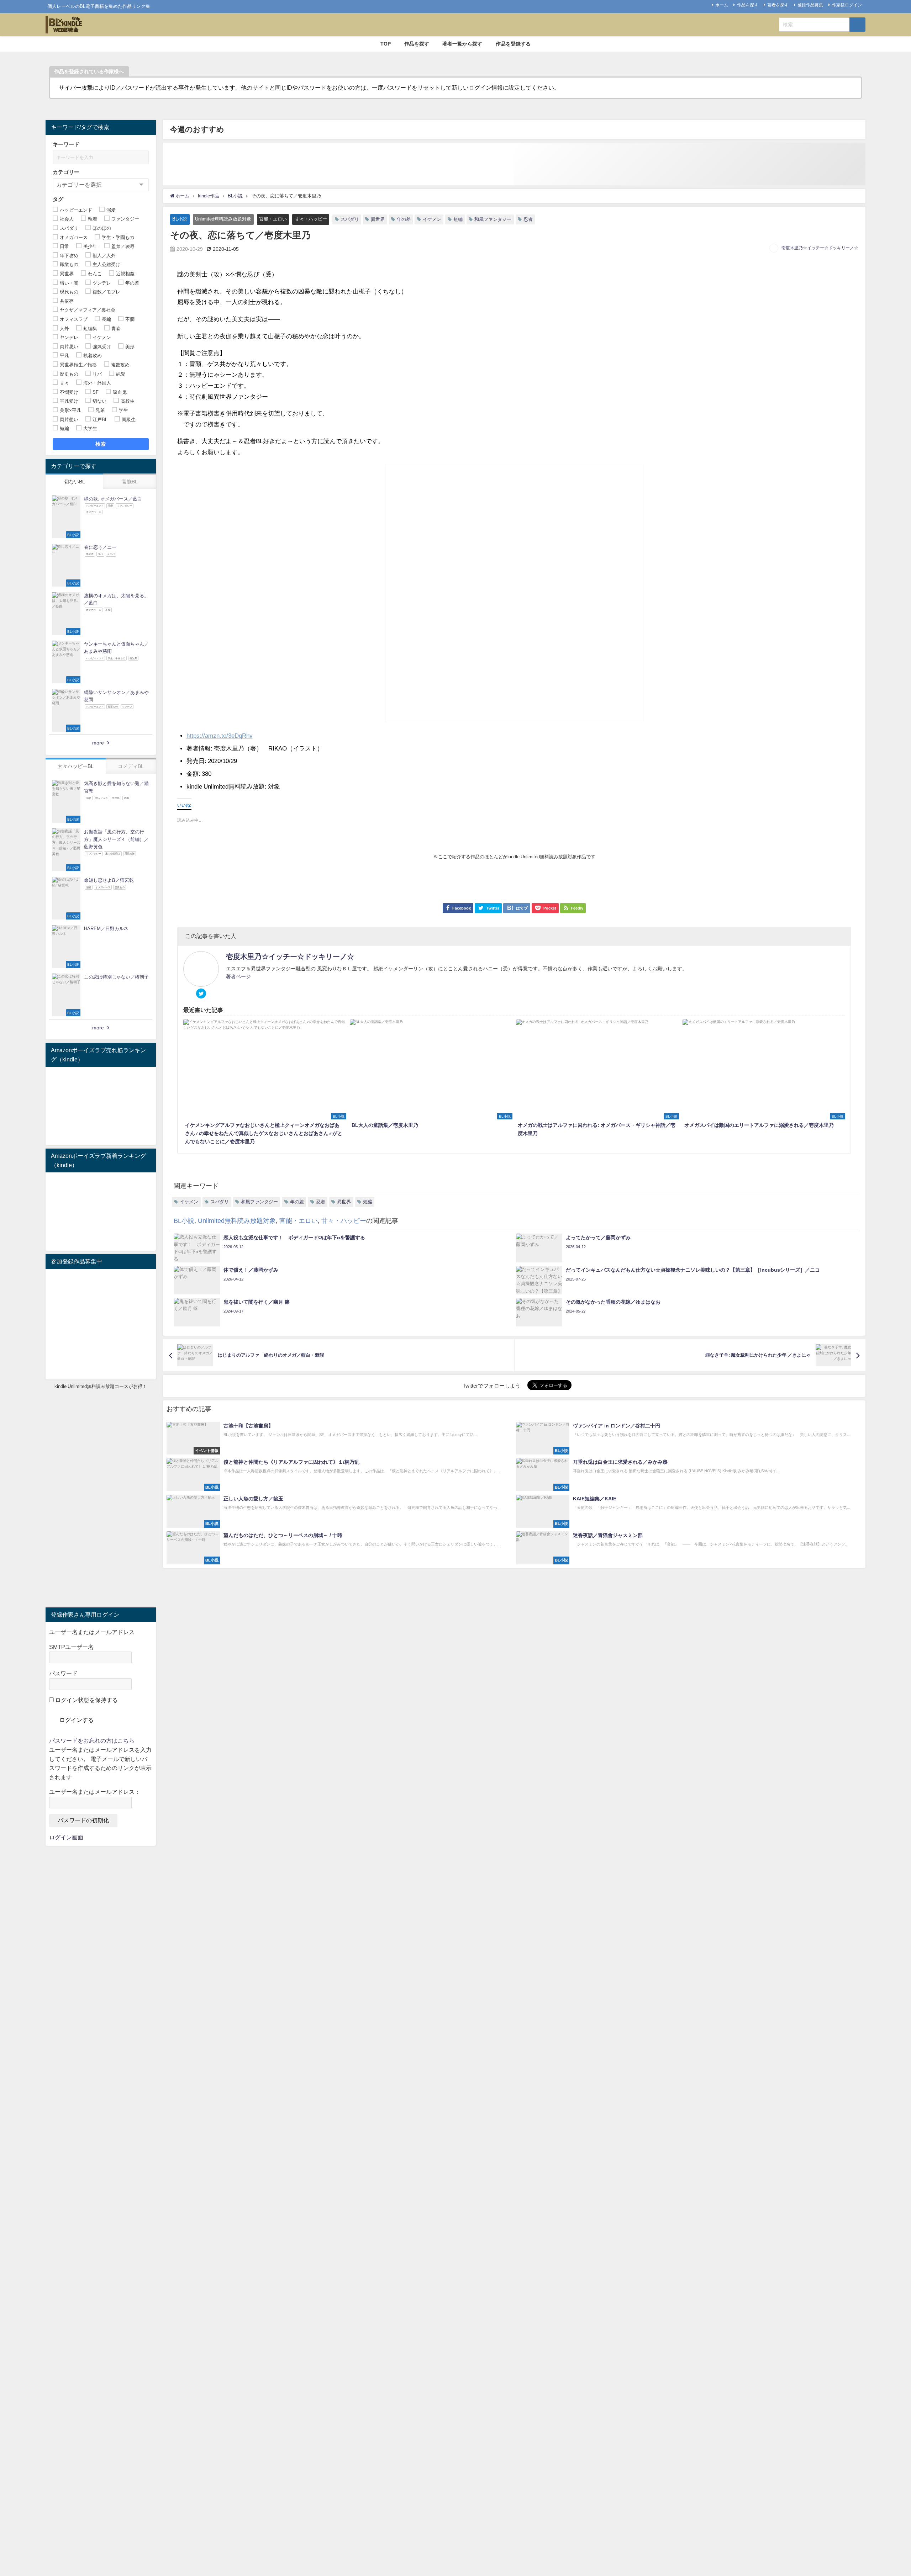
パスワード (63, 1673)
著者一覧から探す (462, 44)
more (98, 743)
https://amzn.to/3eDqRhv (220, 735)
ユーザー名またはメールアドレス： (95, 1792)
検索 (101, 444)
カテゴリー (66, 172)
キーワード (66, 144)
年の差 (404, 219)
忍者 (528, 219)
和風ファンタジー (493, 219)
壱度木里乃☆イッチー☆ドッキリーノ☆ (820, 248)
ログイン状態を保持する (86, 1700)
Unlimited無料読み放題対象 (223, 219)
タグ (58, 199)
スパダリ (350, 219)
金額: (193, 773)
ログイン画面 (66, 1837)
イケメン (432, 219)
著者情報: (199, 748)
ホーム (722, 5)
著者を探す (778, 5)
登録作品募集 (810, 5)
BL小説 (180, 219)
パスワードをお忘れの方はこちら (92, 1740)
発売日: (196, 761)
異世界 (378, 219)
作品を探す (748, 5)
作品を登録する (513, 44)
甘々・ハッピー (311, 219)
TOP (386, 44)
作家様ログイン (847, 5)
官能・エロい (273, 219)
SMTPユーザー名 (71, 1647)
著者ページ (238, 976)
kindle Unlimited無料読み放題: (227, 786)
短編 (458, 219)
